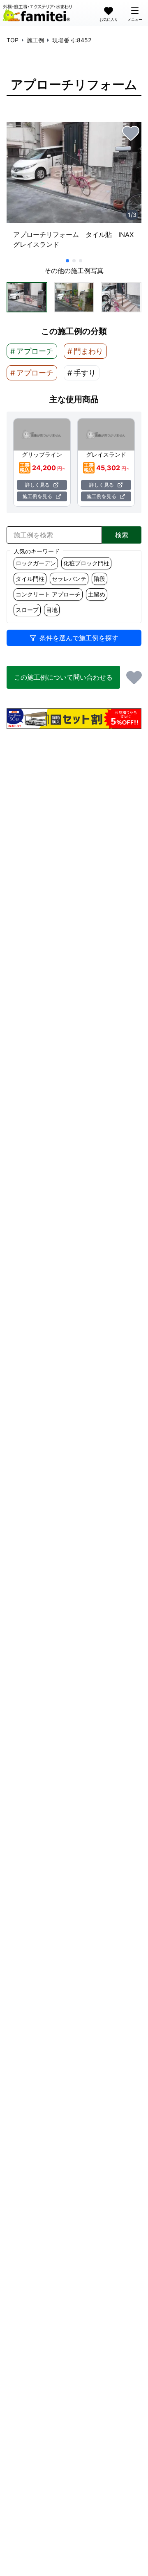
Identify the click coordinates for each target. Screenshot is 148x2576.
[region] (74, 189)
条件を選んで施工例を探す (79, 638)
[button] (27, 297)
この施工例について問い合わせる (63, 677)
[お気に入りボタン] (131, 133)
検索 (122, 535)
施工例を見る (37, 496)
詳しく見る (37, 485)
